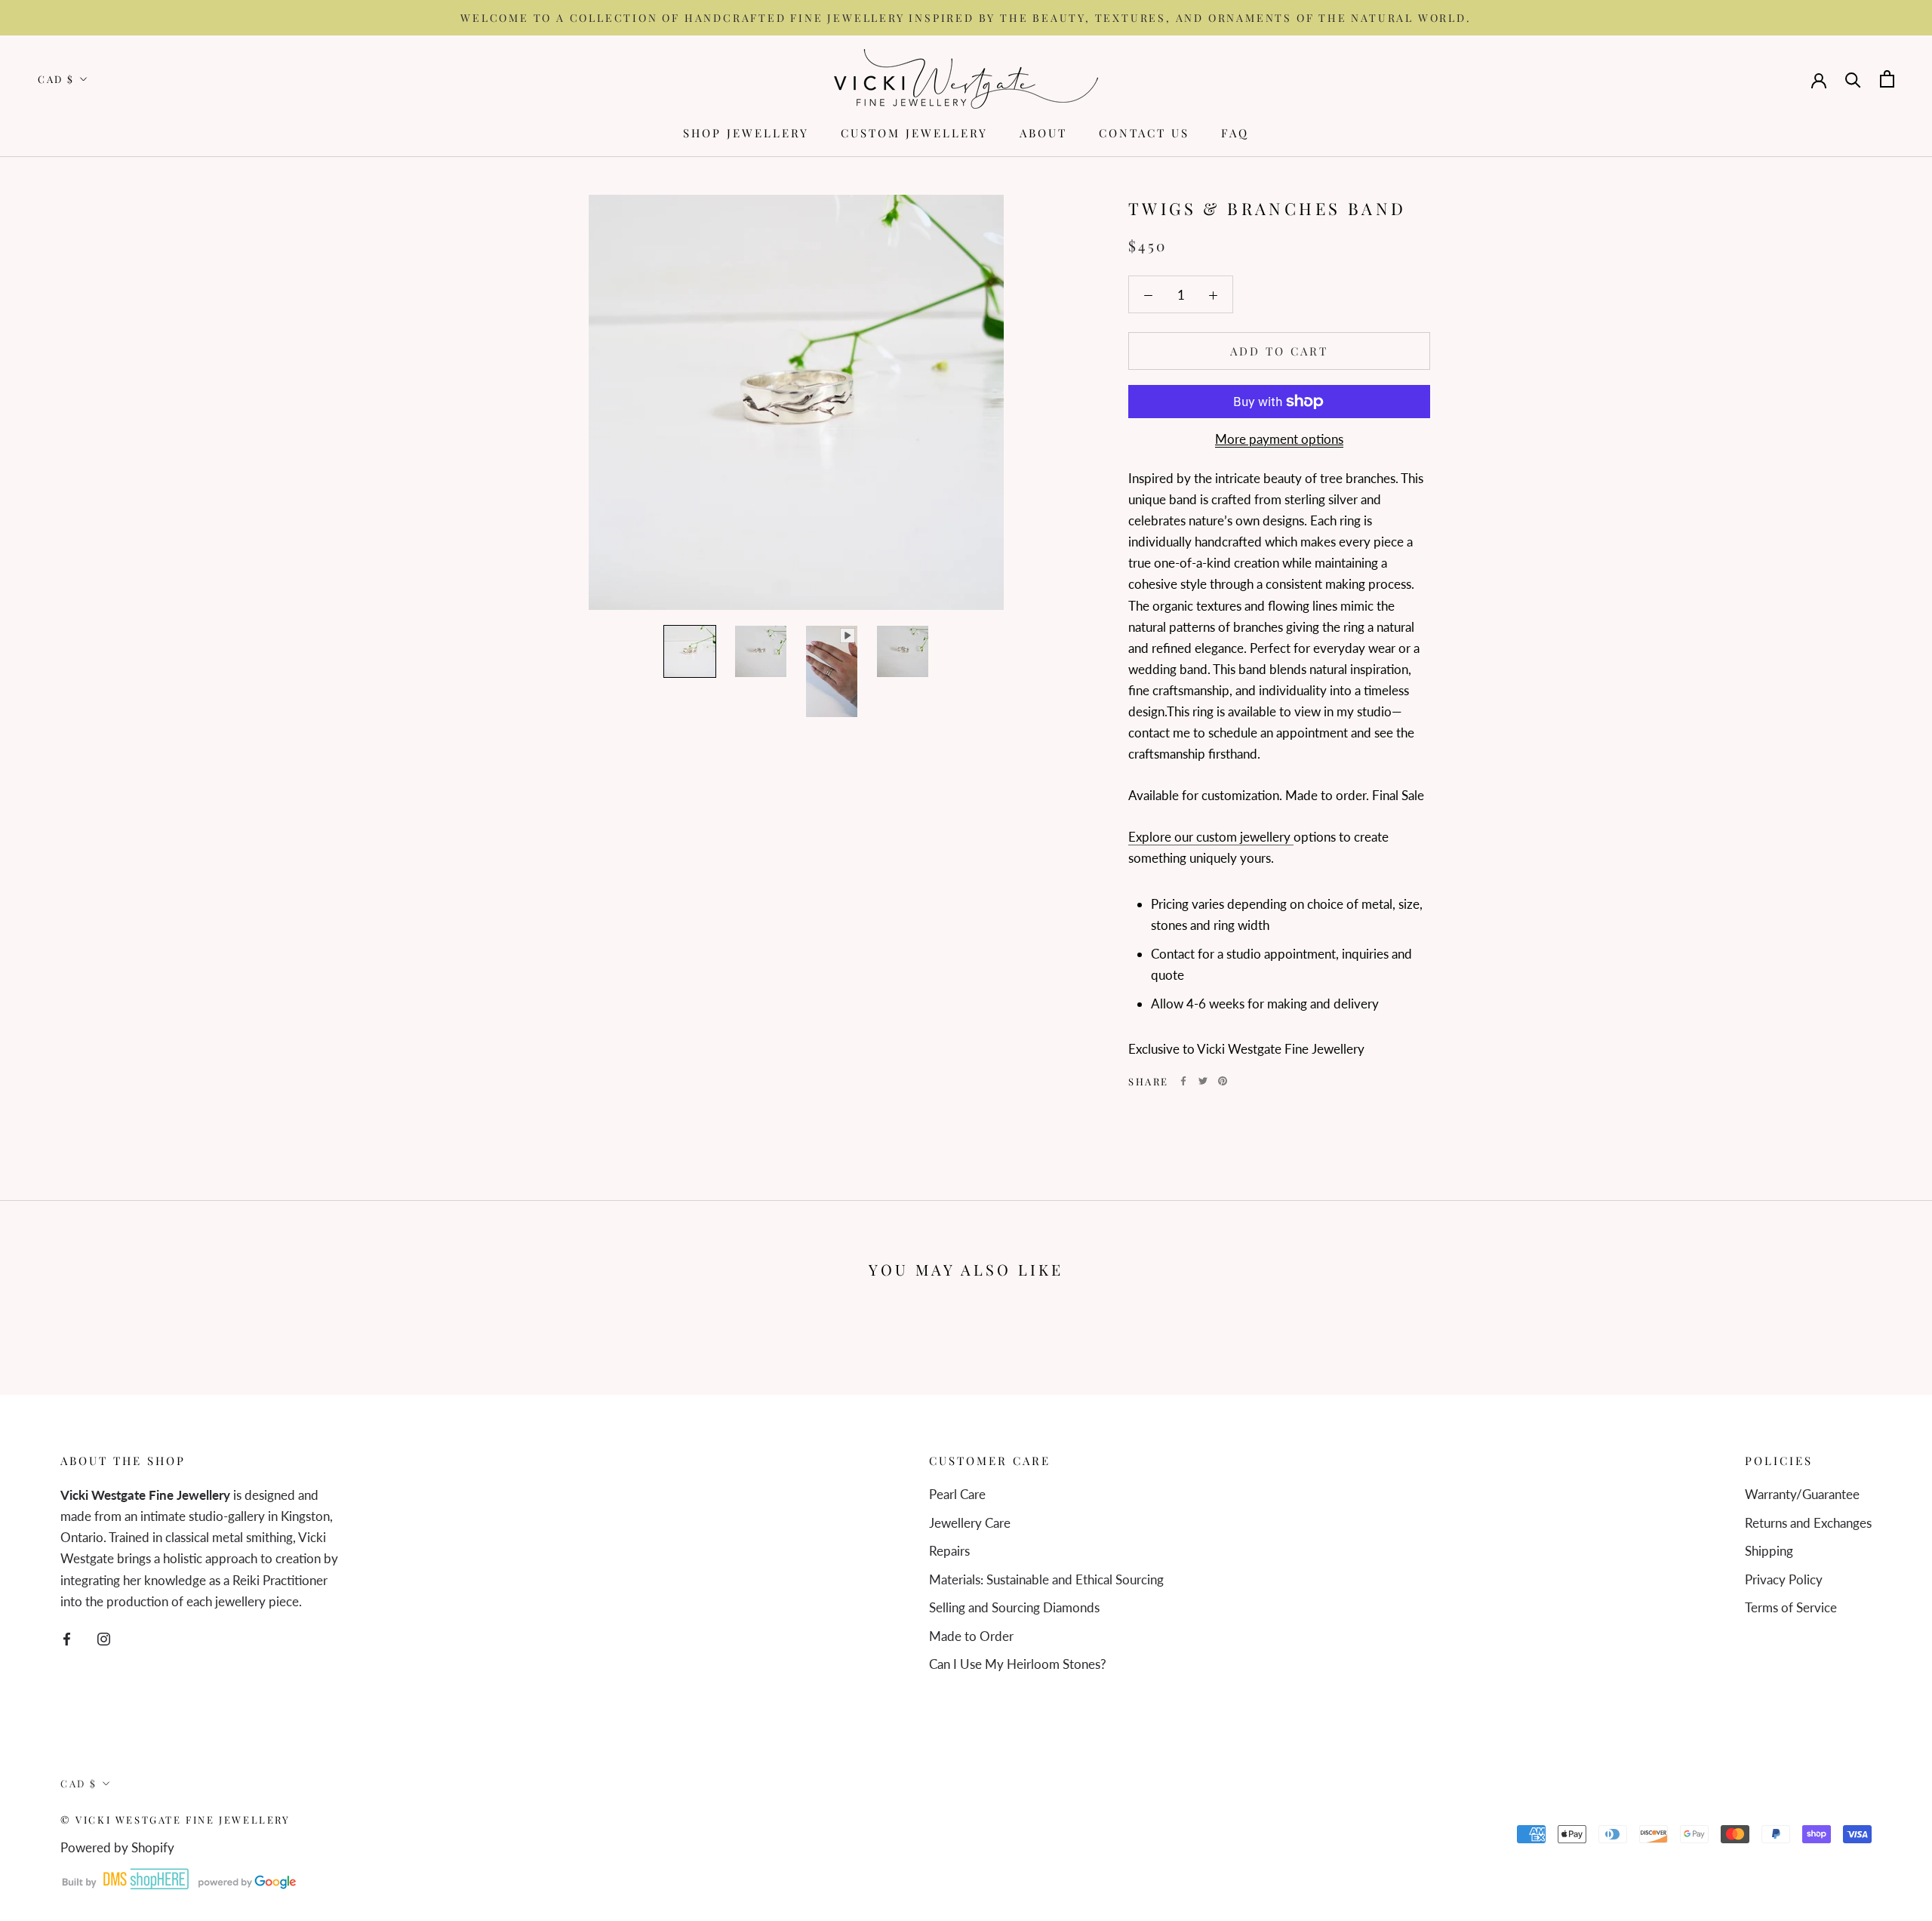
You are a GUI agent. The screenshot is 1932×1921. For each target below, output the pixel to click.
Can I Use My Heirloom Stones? (1018, 1664)
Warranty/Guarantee (1802, 1494)
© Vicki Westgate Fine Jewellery (175, 1819)
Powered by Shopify (117, 1847)
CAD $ (56, 80)
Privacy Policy (1784, 1579)
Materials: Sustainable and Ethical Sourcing (1046, 1579)
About (1043, 133)
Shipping (1769, 1551)
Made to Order (971, 1636)
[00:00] (796, 402)
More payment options (1279, 439)
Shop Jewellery (746, 133)
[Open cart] (1887, 79)
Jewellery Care (970, 1523)
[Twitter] (1203, 1081)
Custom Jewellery (914, 133)
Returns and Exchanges (1808, 1523)
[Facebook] (1183, 1081)
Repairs (949, 1551)
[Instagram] (104, 1638)
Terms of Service (1791, 1607)
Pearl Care (957, 1494)
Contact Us (1144, 133)
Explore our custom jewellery (1211, 837)
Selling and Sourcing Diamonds (1014, 1607)
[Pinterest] (1223, 1081)
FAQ (1235, 133)
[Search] (1853, 79)
